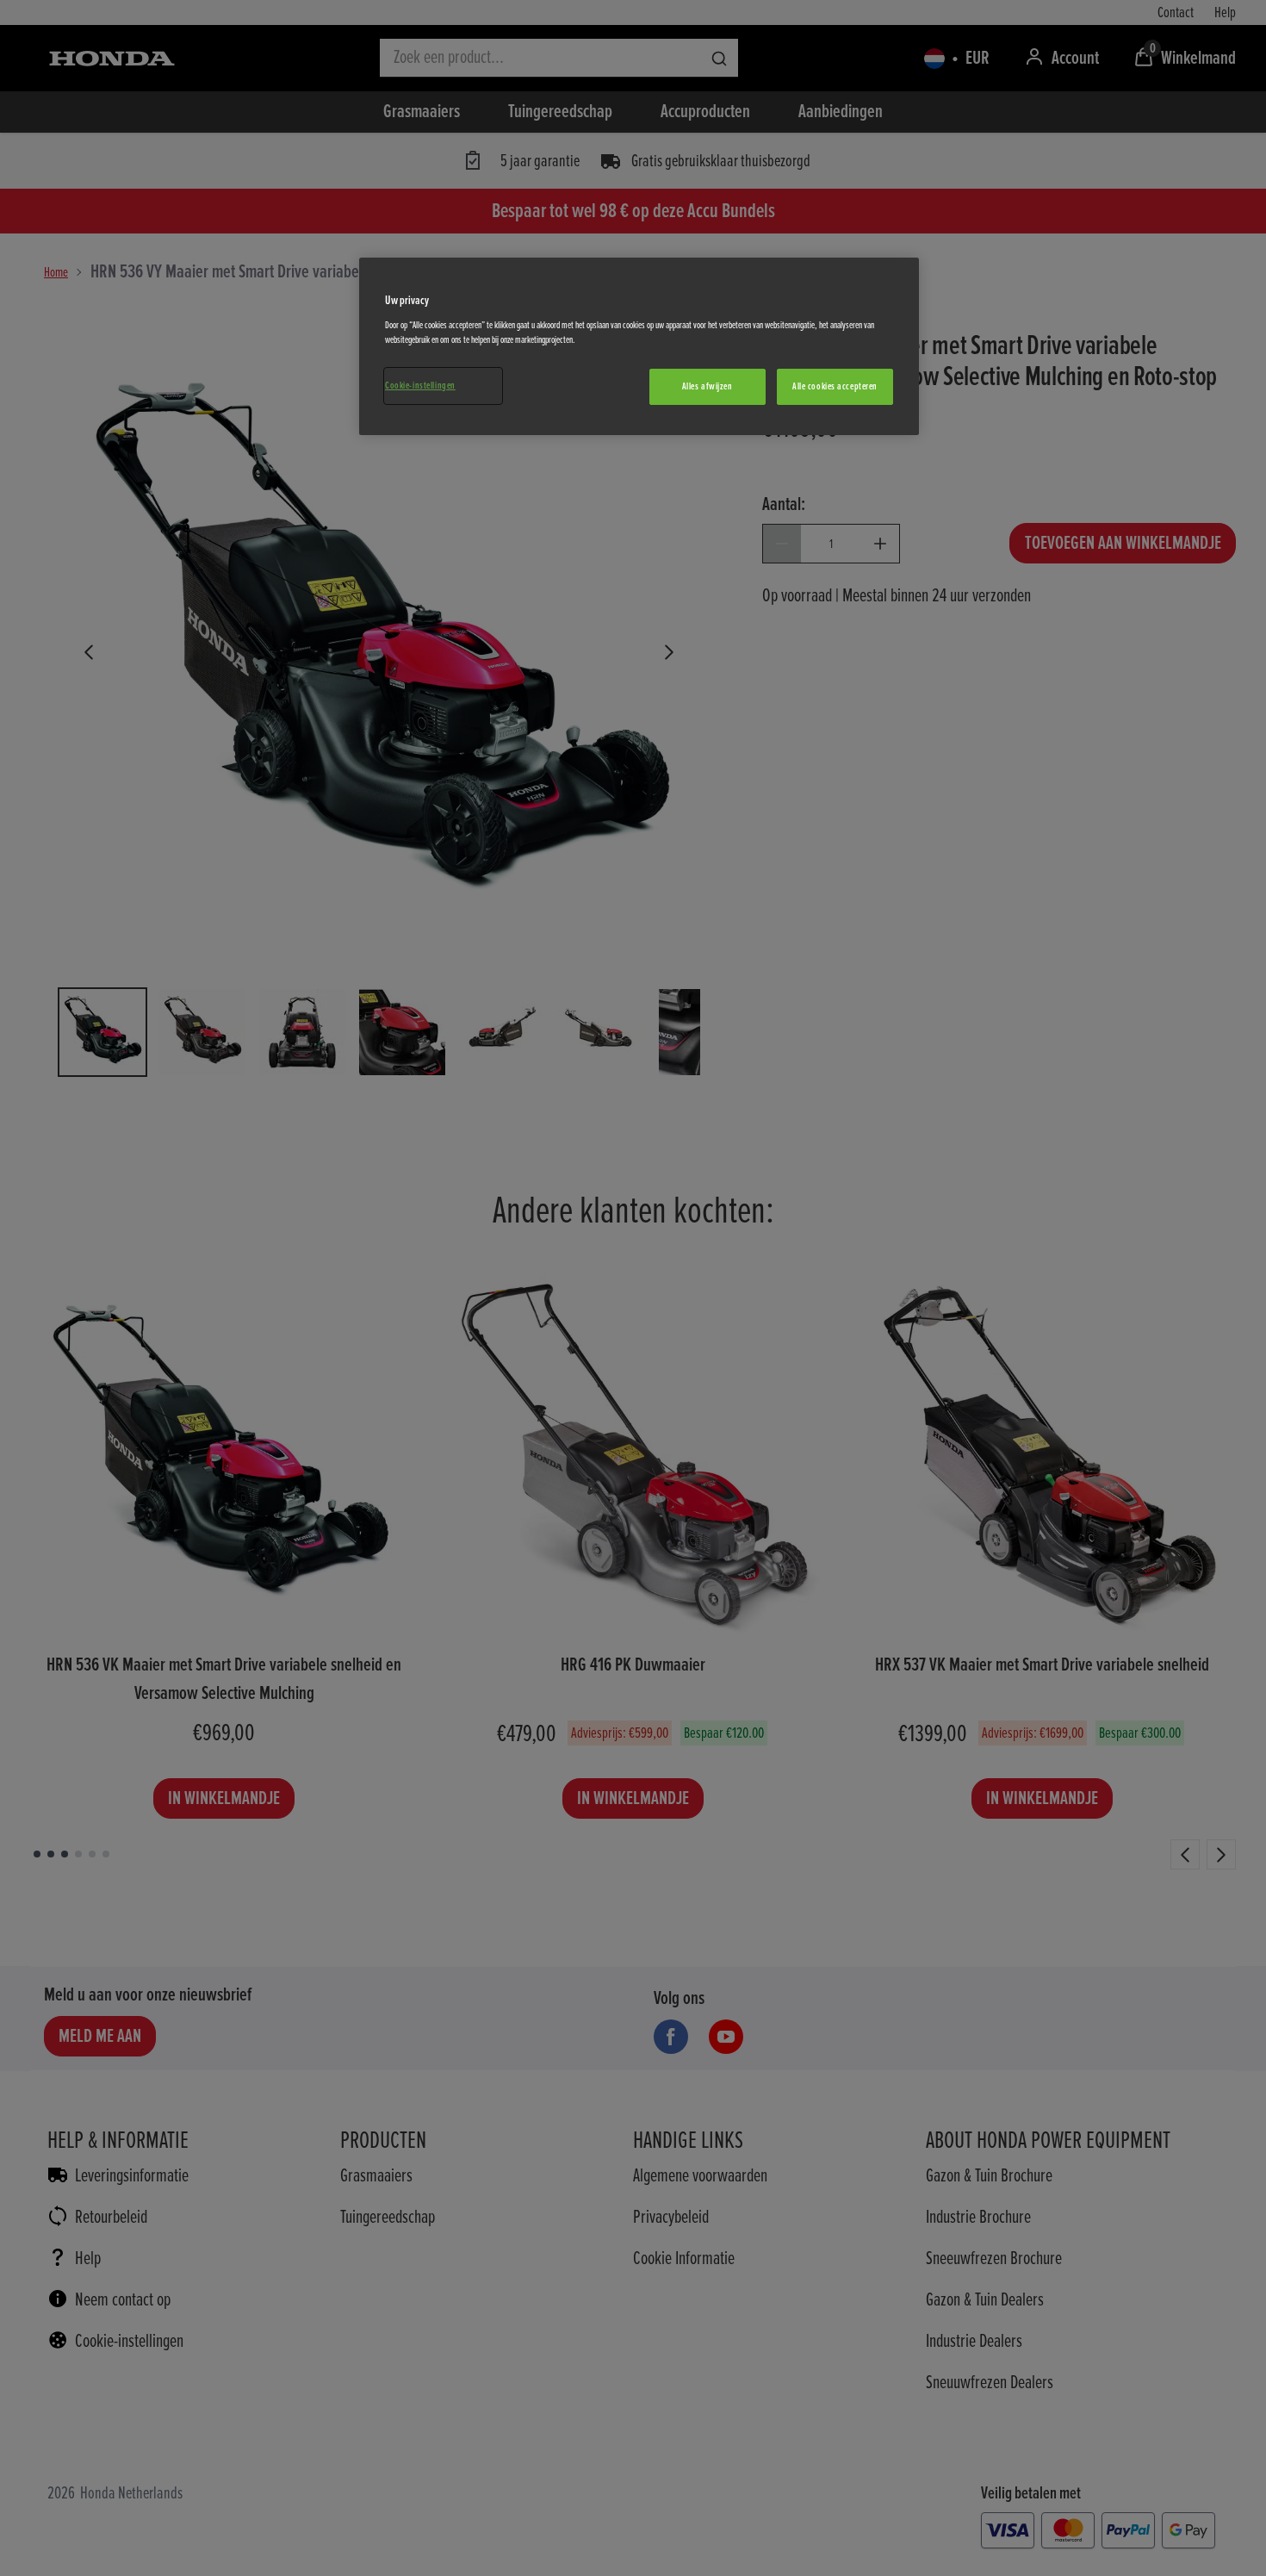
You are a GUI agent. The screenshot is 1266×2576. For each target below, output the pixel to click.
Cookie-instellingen (420, 386)
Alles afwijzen (707, 386)
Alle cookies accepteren (835, 386)
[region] (639, 346)
